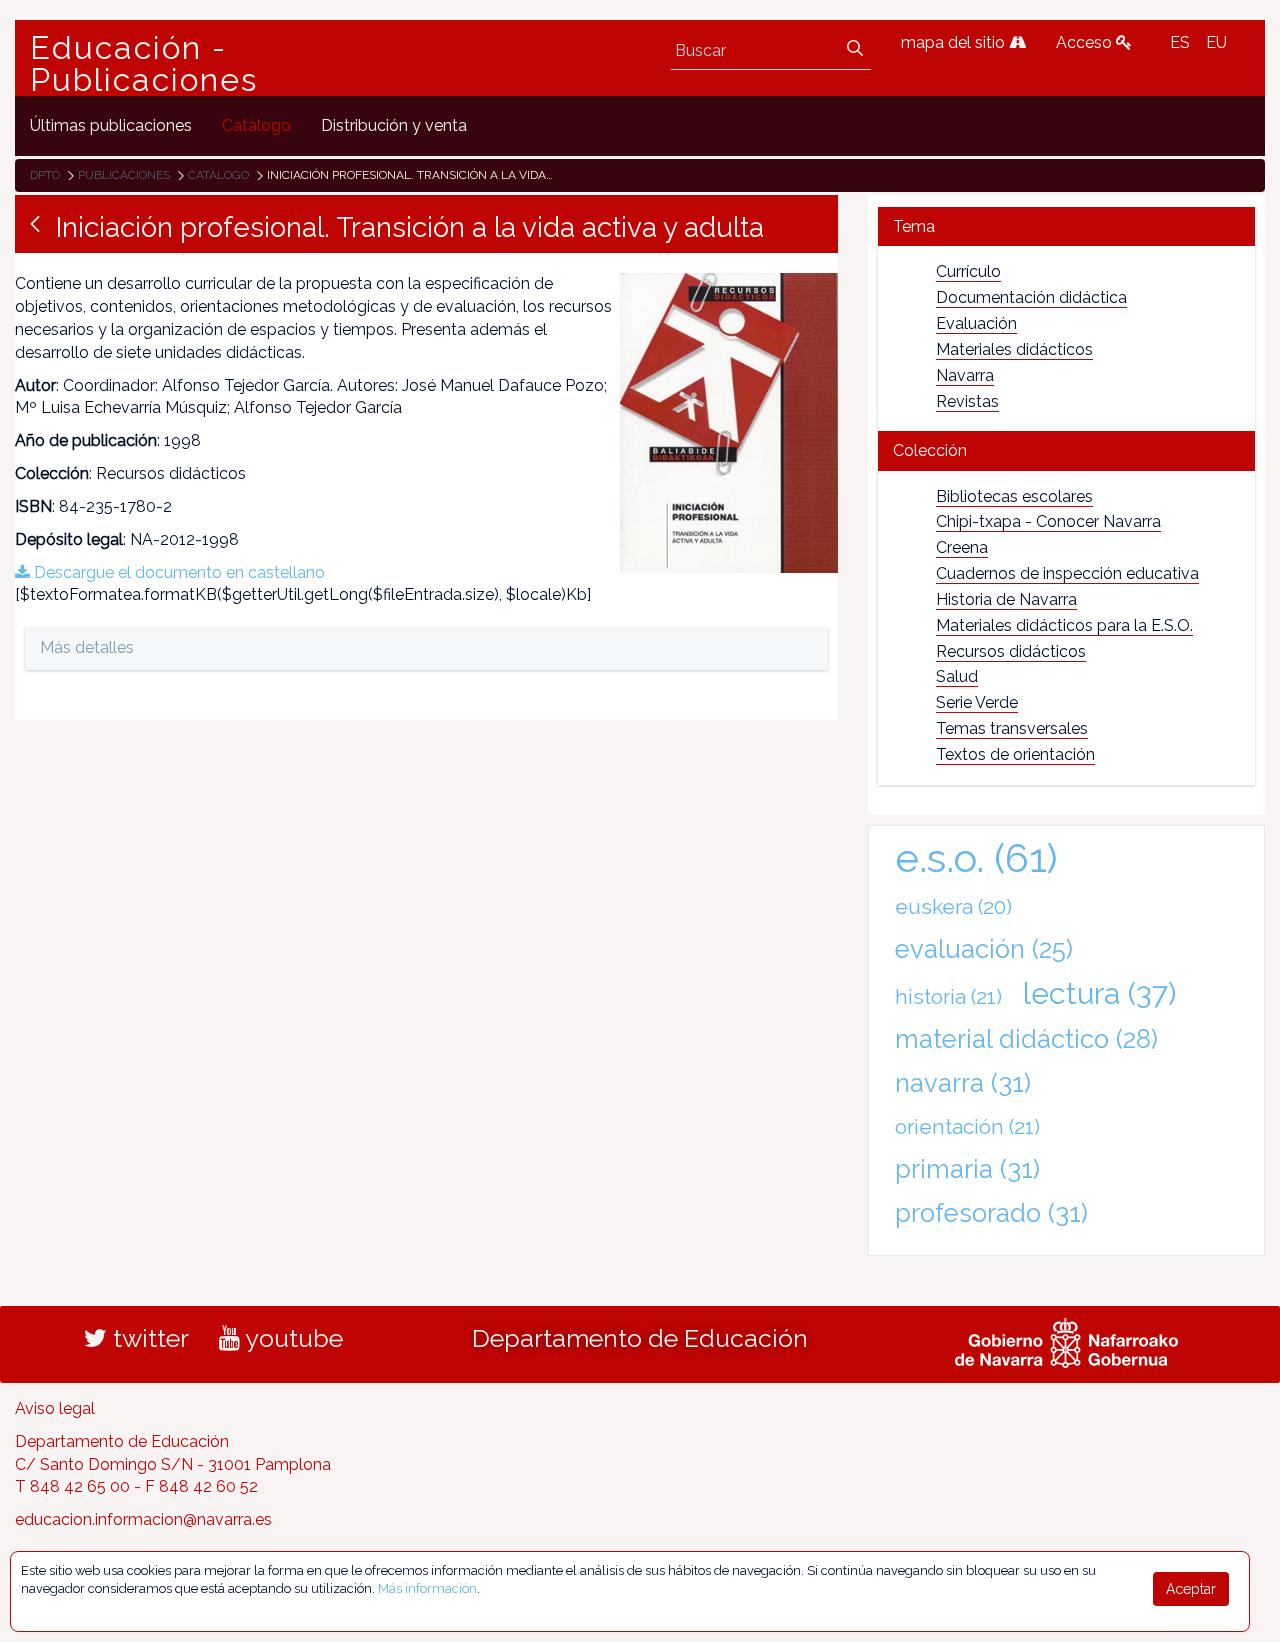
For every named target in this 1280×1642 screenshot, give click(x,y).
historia (948, 996)
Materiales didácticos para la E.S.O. (1064, 625)
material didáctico (1026, 1039)
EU (1216, 42)
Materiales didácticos (1014, 349)
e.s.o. (976, 857)
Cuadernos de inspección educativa (1067, 573)
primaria (967, 1169)
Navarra (965, 375)
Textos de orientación (1015, 754)
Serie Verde (977, 702)
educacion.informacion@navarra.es (143, 1519)
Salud (957, 676)
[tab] (1066, 226)
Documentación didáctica (1031, 297)
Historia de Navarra (1006, 599)
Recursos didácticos (1011, 651)
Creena (962, 547)
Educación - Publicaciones (144, 64)
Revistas (967, 401)
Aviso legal (55, 1408)
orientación (967, 1126)
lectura (1099, 993)
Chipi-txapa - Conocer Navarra (1048, 521)
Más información (427, 1588)
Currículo (968, 271)
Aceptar (1191, 1589)
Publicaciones (124, 175)
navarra (963, 1083)
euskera (953, 906)
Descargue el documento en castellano (177, 572)
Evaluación (976, 323)
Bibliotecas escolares (1014, 496)
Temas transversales (1012, 728)
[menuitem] (111, 125)
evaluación (984, 949)
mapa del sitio (955, 42)
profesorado (991, 1213)
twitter (148, 1338)
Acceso (1086, 42)
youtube (291, 1338)
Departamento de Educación (640, 1338)
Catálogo (218, 175)
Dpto (45, 175)
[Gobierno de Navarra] (1066, 1340)
